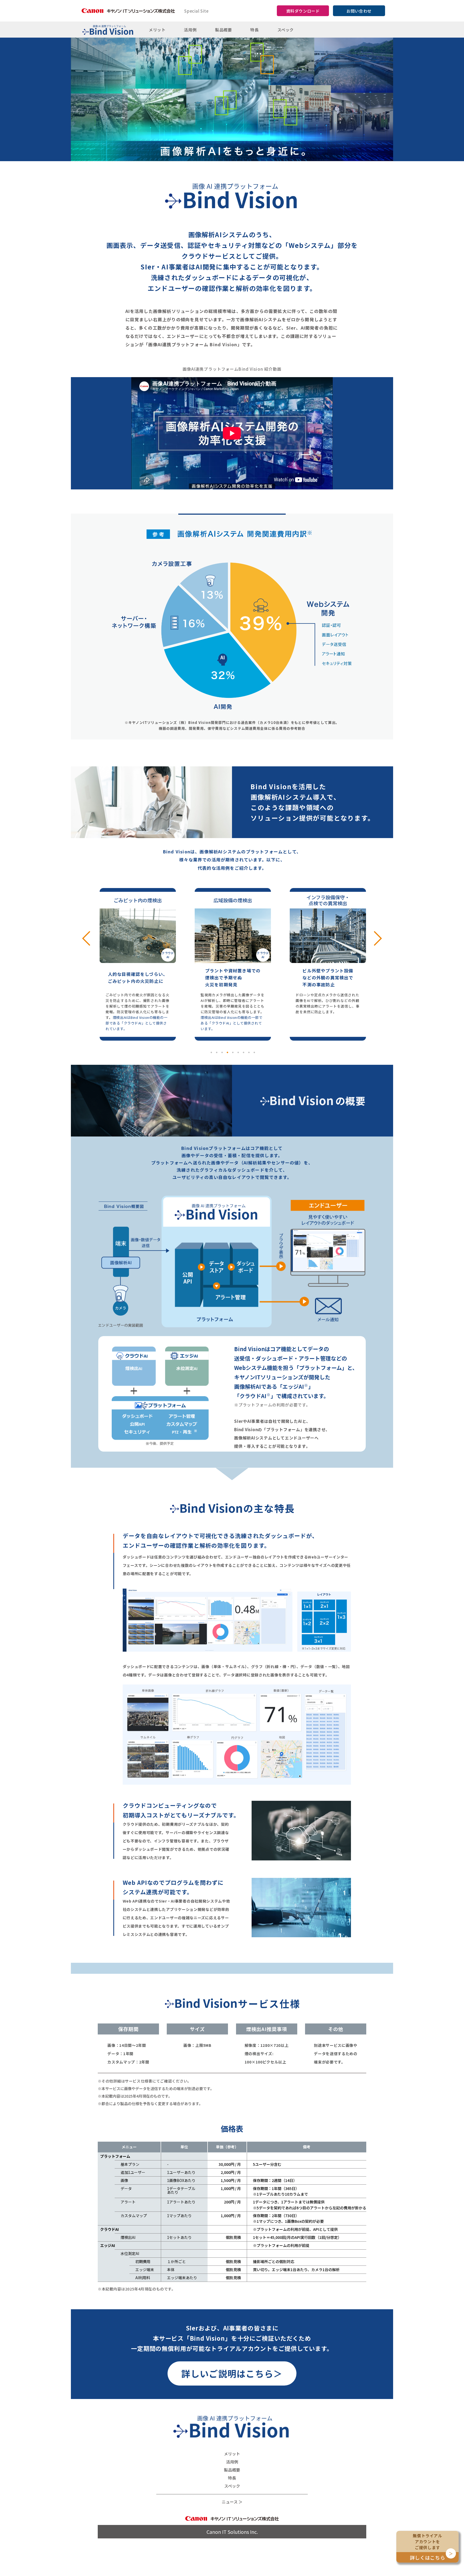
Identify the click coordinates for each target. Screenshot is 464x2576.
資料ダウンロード (303, 11)
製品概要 (223, 30)
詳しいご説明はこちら (232, 2373)
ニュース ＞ (232, 2502)
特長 (254, 30)
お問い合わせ (359, 11)
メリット (157, 30)
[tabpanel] (138, 964)
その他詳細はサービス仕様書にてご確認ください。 (146, 2081)
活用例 (190, 30)
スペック (286, 30)
